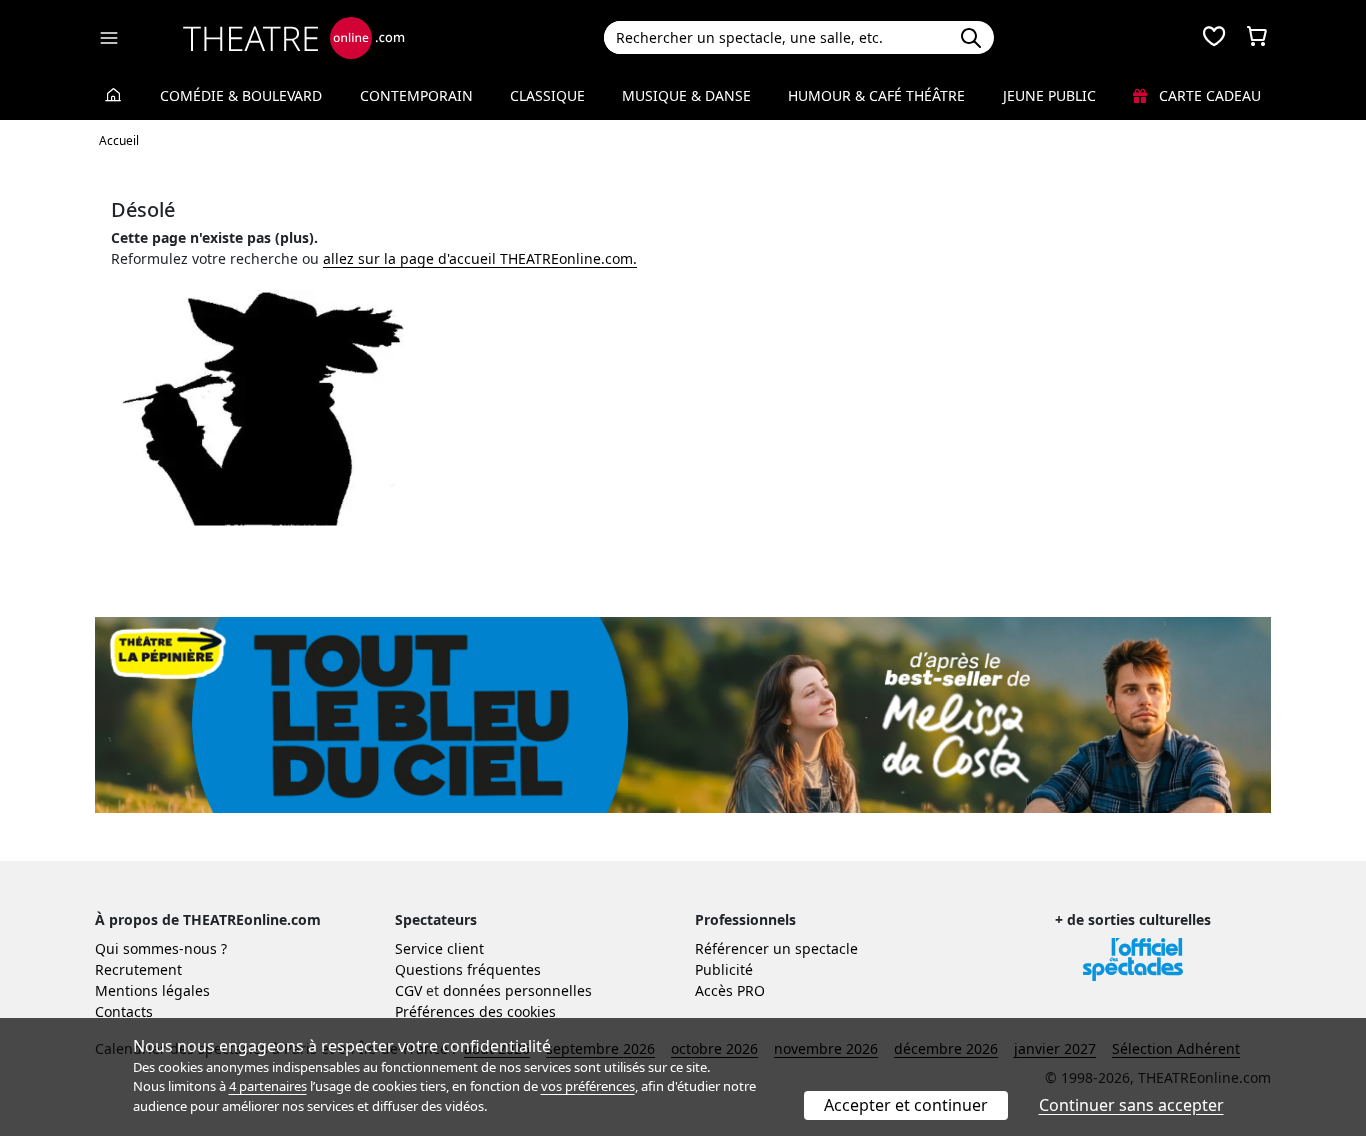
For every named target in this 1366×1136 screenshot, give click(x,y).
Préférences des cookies (475, 1011)
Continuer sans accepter (1131, 1105)
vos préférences (588, 1086)
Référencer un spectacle (776, 948)
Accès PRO (730, 990)
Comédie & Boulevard (241, 95)
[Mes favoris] (1214, 38)
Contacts (124, 1011)
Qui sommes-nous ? (161, 948)
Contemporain (416, 95)
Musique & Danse (686, 95)
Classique (547, 95)
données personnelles (517, 990)
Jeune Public (1049, 95)
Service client (439, 948)
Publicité (724, 969)
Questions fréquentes (468, 969)
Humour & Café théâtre (876, 95)
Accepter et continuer (906, 1105)
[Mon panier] (1257, 38)
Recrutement (138, 969)
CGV (408, 990)
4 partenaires (268, 1086)
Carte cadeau (1208, 95)
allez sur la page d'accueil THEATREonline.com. (480, 258)
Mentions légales (152, 990)
